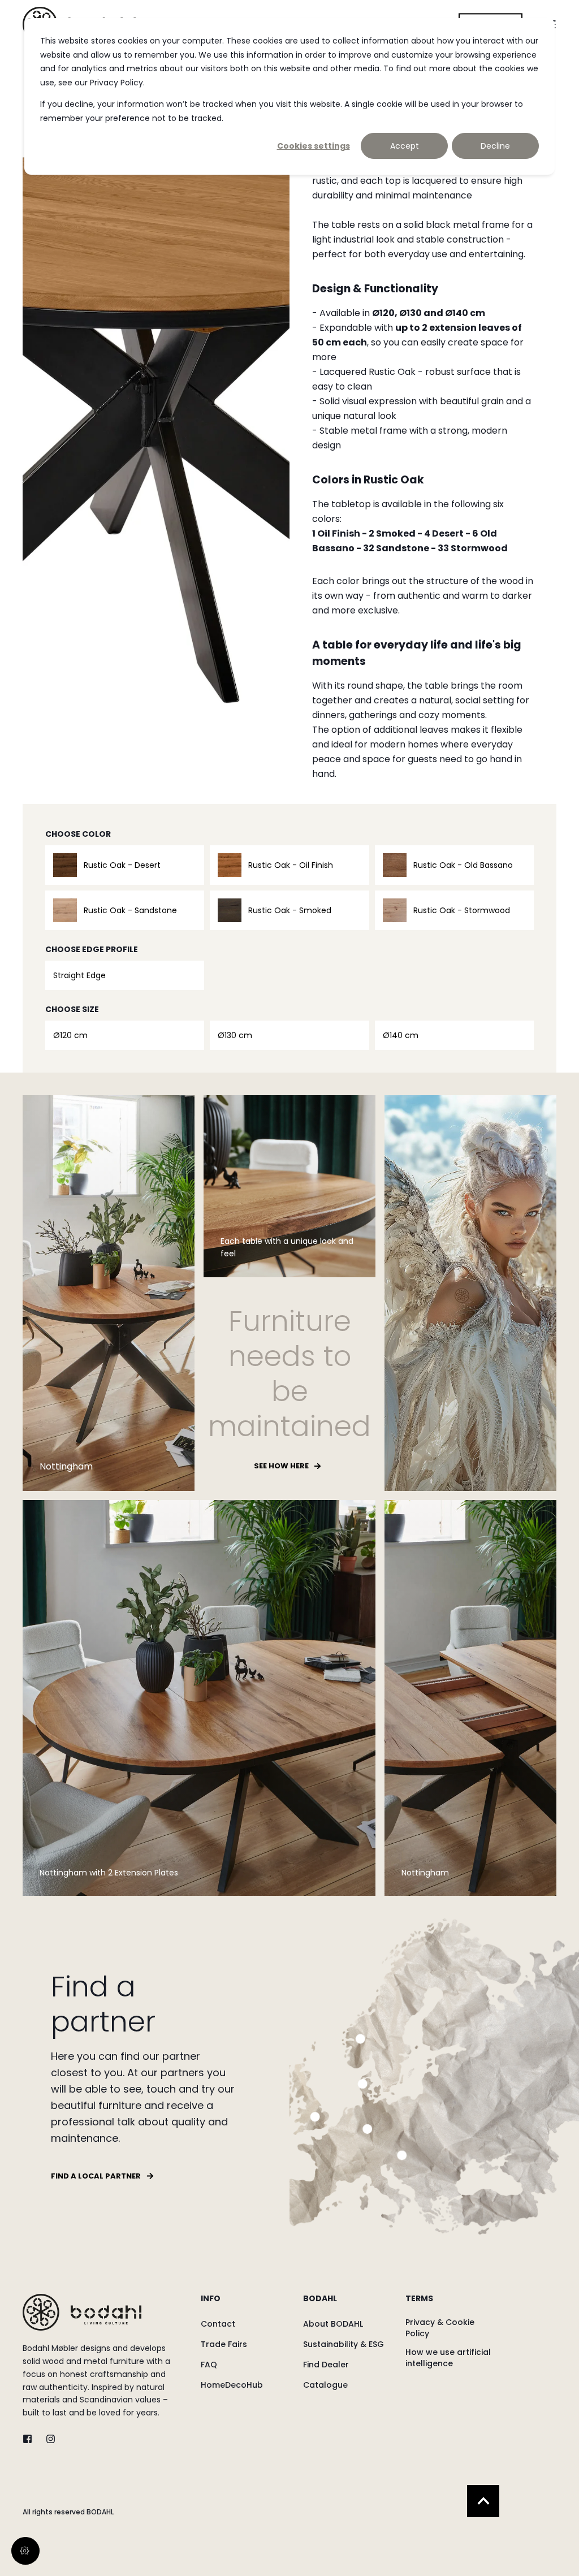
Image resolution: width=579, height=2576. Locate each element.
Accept (405, 146)
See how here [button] (281, 1466)
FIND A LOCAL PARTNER (96, 2176)
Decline (495, 146)
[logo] (82, 2312)
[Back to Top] (483, 2501)
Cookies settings (314, 146)
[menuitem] (245, 2304)
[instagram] (47, 2439)
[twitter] (31, 2439)
